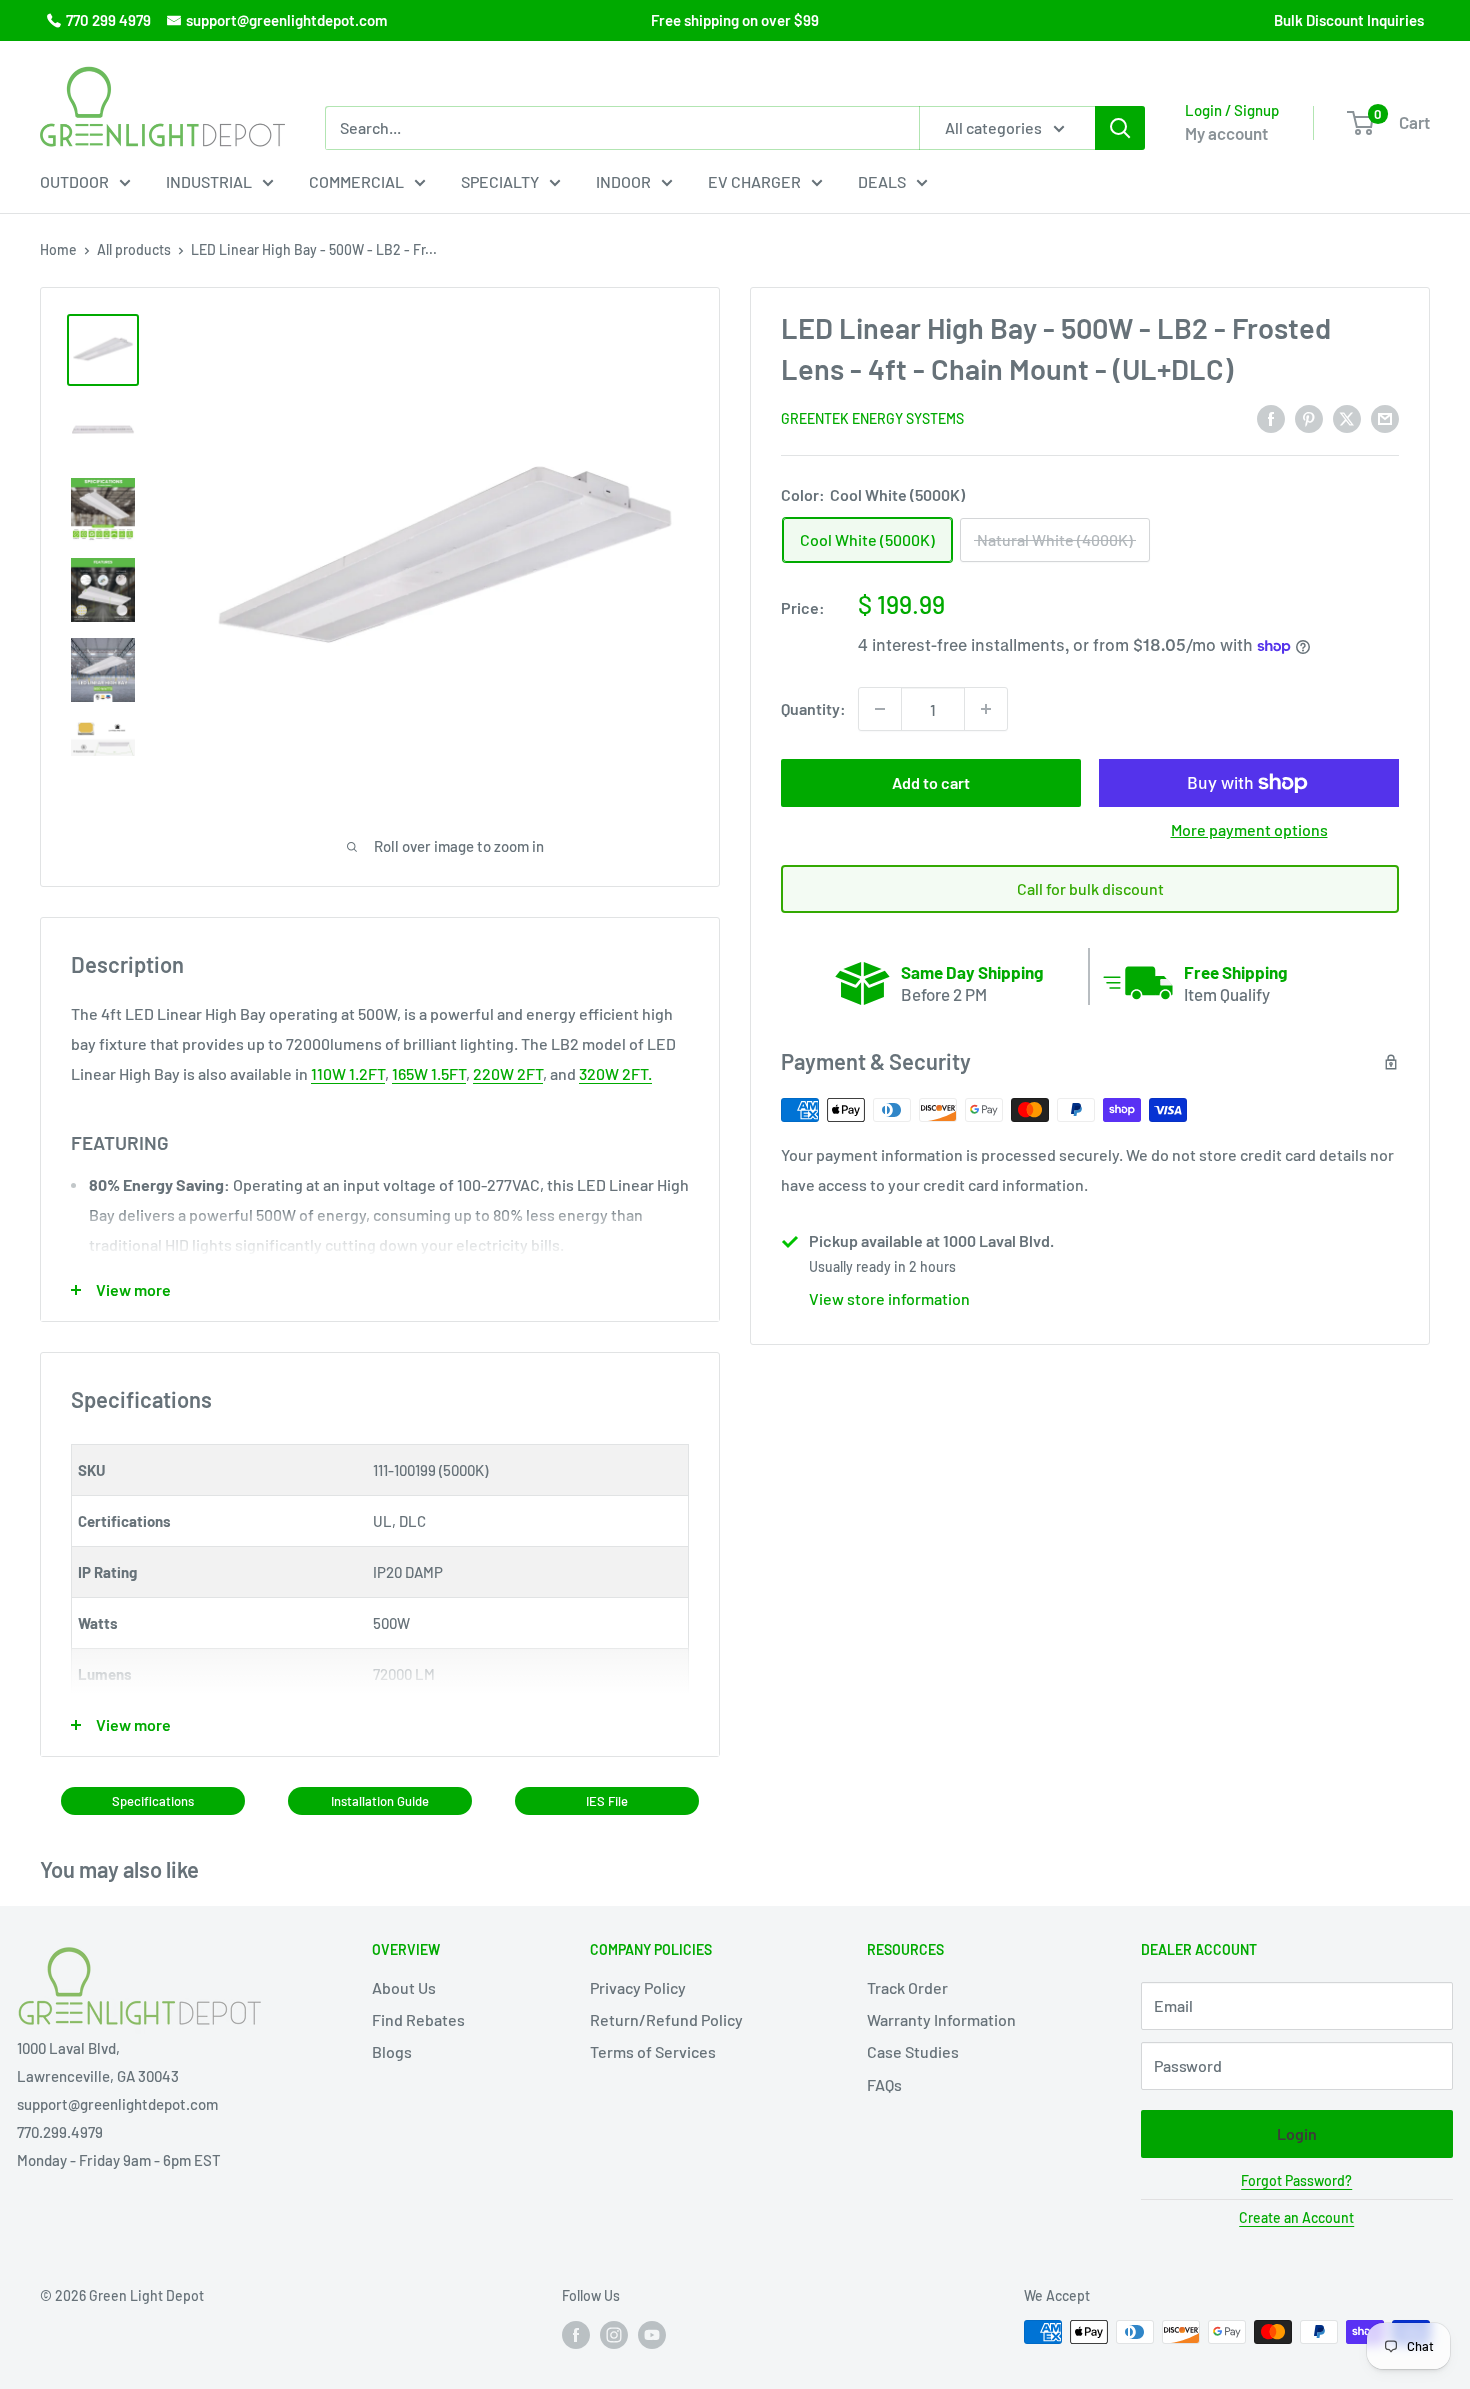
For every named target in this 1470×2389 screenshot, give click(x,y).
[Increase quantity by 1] (986, 709)
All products (134, 249)
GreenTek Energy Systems (872, 419)
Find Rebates (418, 2019)
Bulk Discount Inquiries (1349, 20)
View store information (889, 1298)
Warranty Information (941, 2019)
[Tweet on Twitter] (1347, 417)
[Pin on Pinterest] (1309, 417)
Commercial (356, 181)
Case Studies (913, 2051)
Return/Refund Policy (666, 2019)
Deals (882, 181)
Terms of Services (653, 2051)
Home (58, 249)
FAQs (884, 2084)
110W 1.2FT (348, 1073)
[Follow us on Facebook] (576, 2334)
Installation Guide (380, 1801)
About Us (404, 1987)
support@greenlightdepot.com (286, 20)
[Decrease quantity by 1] (880, 709)
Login (1297, 2133)
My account (1226, 133)
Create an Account (1296, 2217)
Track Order (907, 1987)
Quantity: (813, 709)
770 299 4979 (108, 20)
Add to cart (931, 782)
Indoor (623, 181)
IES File (607, 1801)
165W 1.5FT (429, 1073)
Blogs (392, 2051)
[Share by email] (1385, 417)
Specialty (500, 181)
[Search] (1120, 128)
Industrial (209, 181)
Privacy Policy (638, 1987)
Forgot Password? (1296, 2180)
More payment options (1249, 829)
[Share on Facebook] (1271, 417)
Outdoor (74, 181)
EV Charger (754, 181)
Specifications (153, 1801)
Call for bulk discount (1090, 888)
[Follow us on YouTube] (652, 2334)
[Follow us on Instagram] (614, 2334)
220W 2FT (508, 1073)
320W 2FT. (615, 1073)
